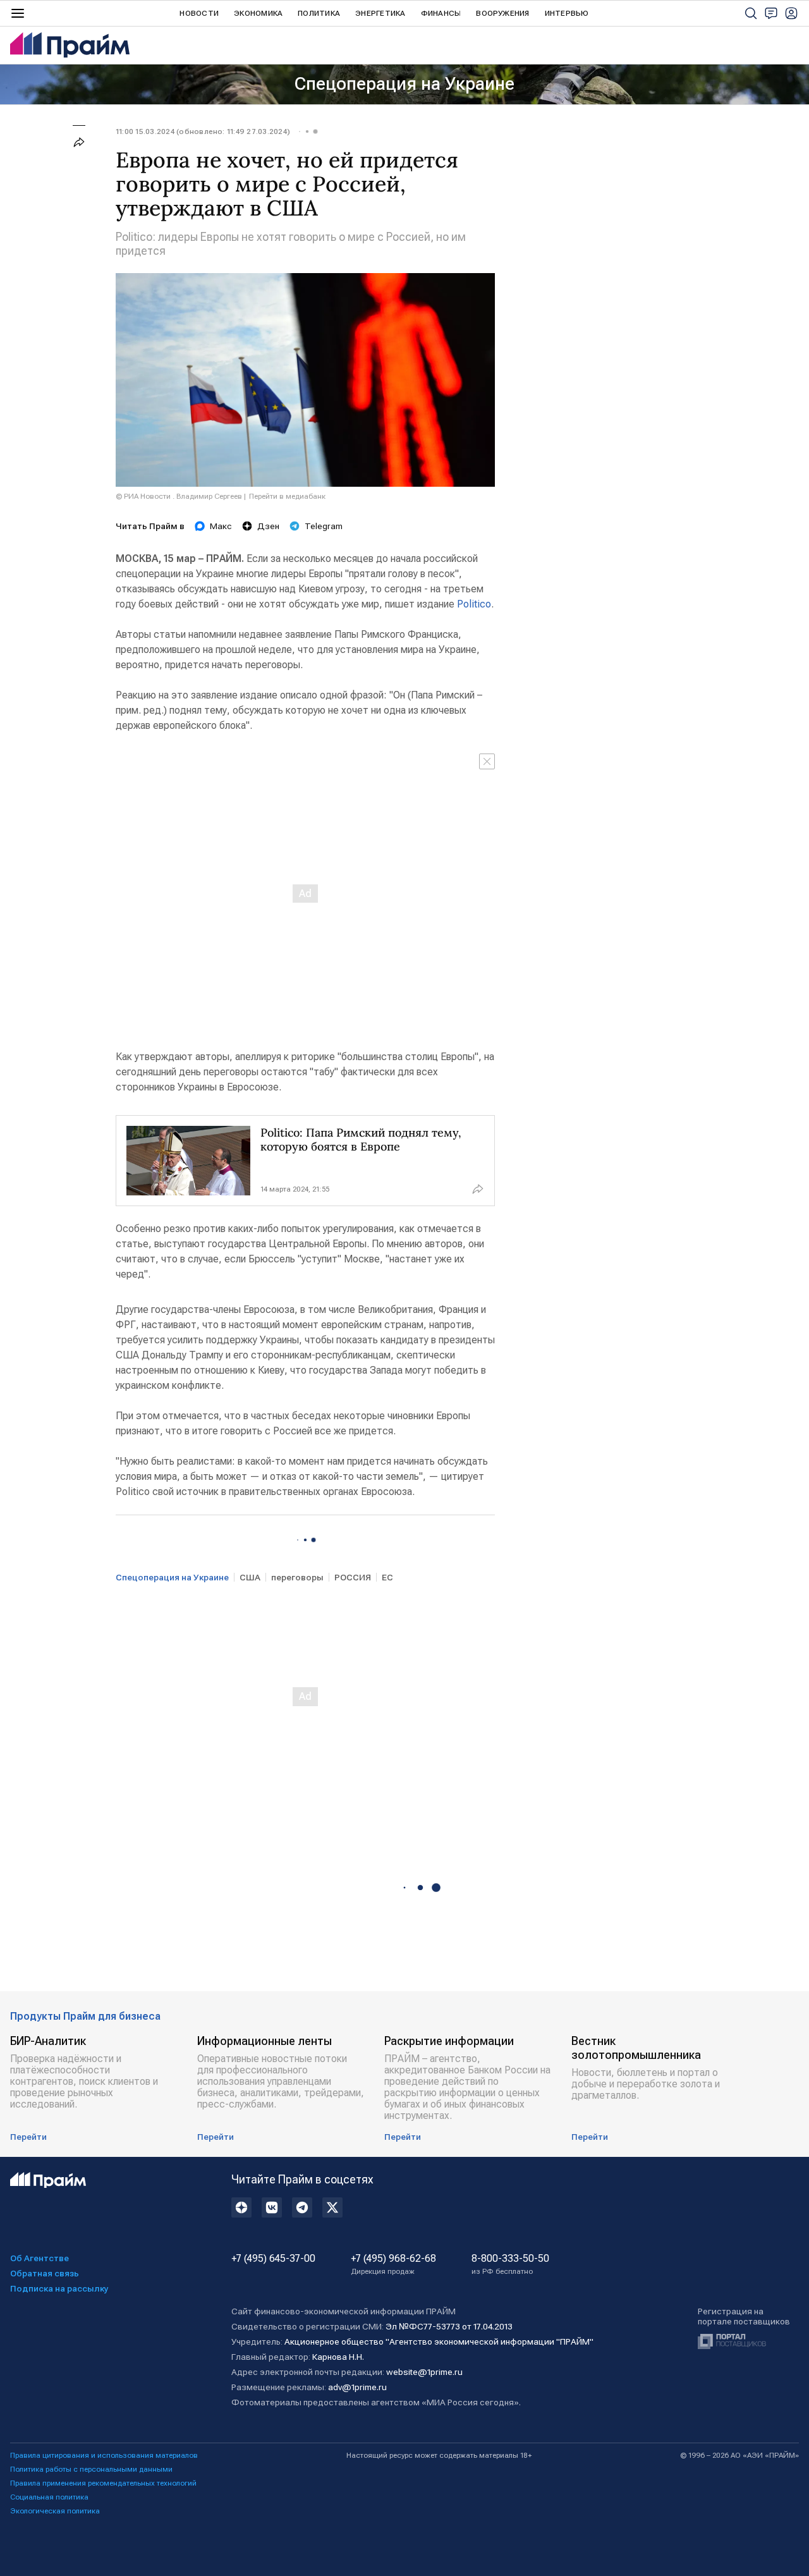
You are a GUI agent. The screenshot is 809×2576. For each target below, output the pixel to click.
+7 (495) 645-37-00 (273, 2259)
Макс (221, 526)
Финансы (441, 13)
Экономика (258, 13)
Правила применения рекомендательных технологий (103, 2483)
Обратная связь (45, 2273)
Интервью (567, 13)
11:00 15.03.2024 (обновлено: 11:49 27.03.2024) (203, 131)
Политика (319, 13)
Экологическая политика (55, 2511)
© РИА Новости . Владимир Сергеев (179, 496)
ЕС (387, 1577)
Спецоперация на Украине (404, 84)
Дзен (268, 526)
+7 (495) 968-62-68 (393, 2264)
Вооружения (502, 13)
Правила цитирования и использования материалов (104, 2455)
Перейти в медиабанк (287, 496)
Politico (474, 604)
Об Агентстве (40, 2258)
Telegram (324, 526)
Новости (199, 13)
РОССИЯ (353, 1577)
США (250, 1577)
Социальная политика (49, 2497)
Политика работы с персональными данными (91, 2469)
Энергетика (380, 13)
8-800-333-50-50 (510, 2264)
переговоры (297, 1577)
